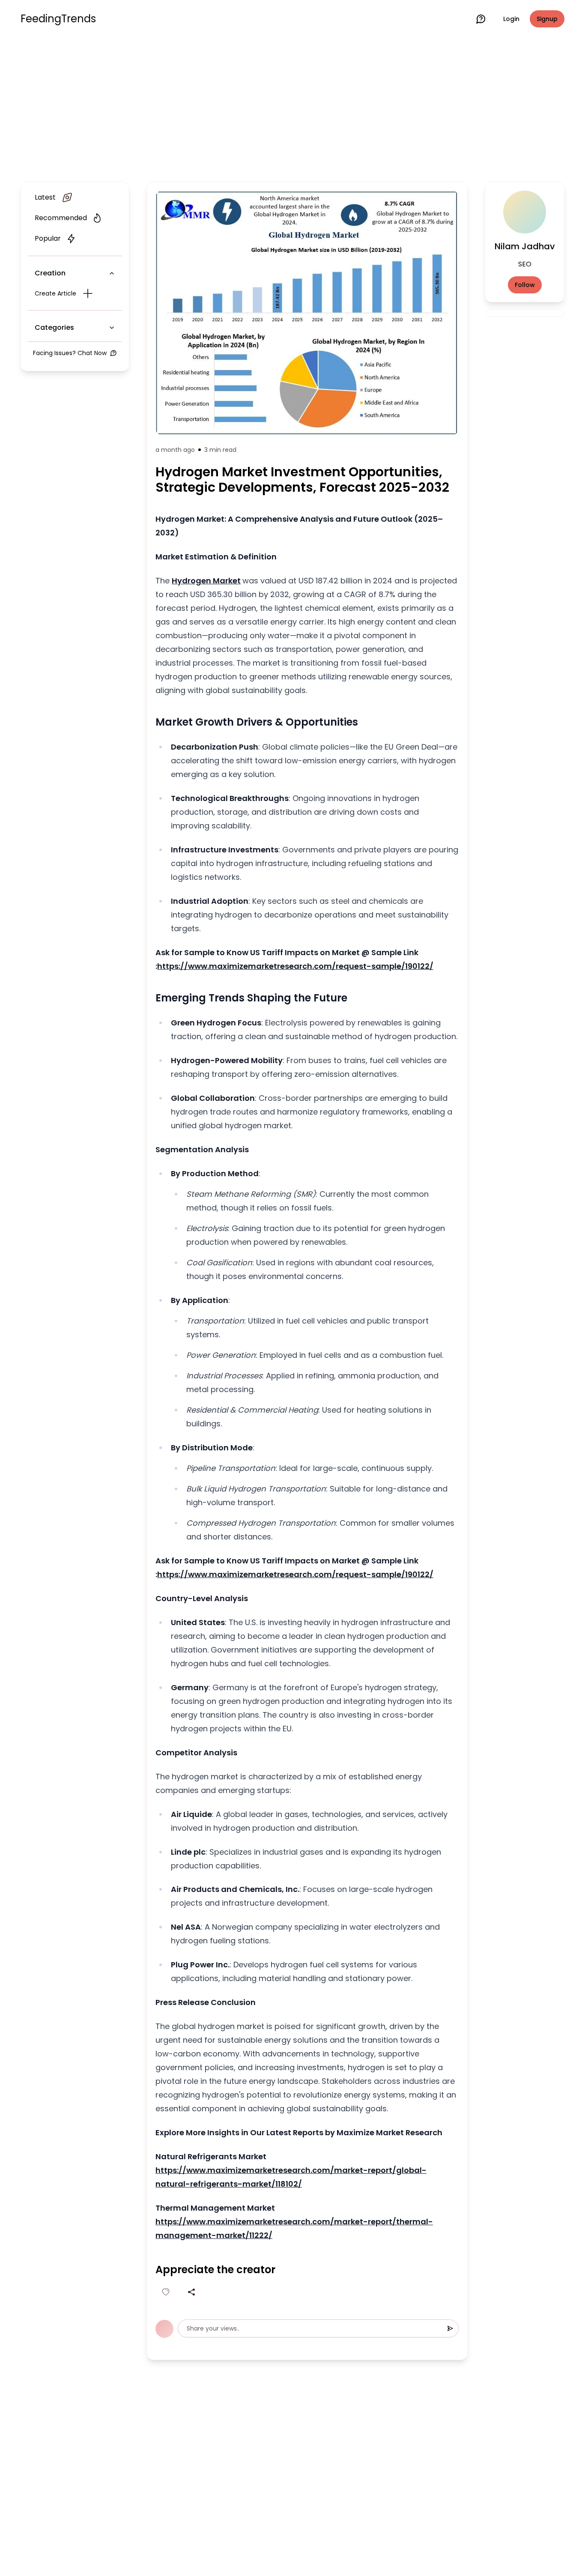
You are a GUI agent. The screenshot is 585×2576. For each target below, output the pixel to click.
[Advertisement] (292, 108)
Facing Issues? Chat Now (70, 353)
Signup (547, 19)
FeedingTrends (58, 19)
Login (511, 19)
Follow (525, 285)
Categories (54, 327)
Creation (50, 273)
